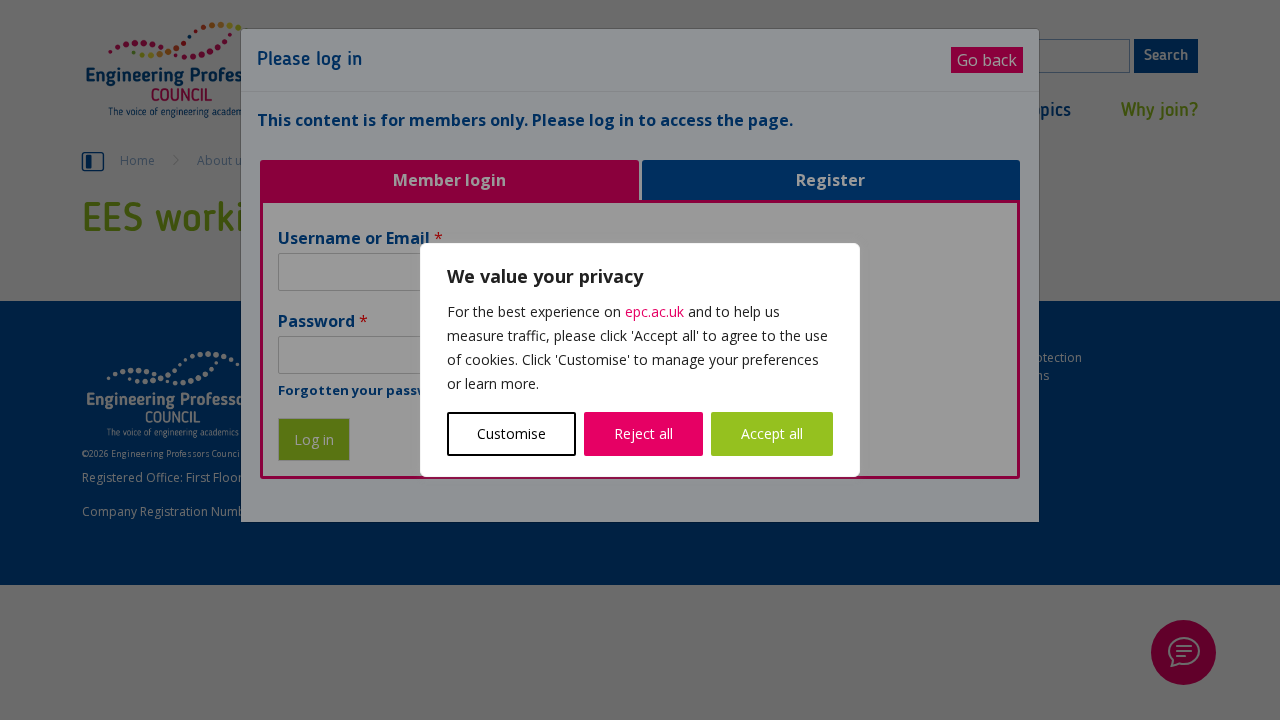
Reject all (643, 433)
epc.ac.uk (654, 311)
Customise (511, 433)
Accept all (772, 433)
